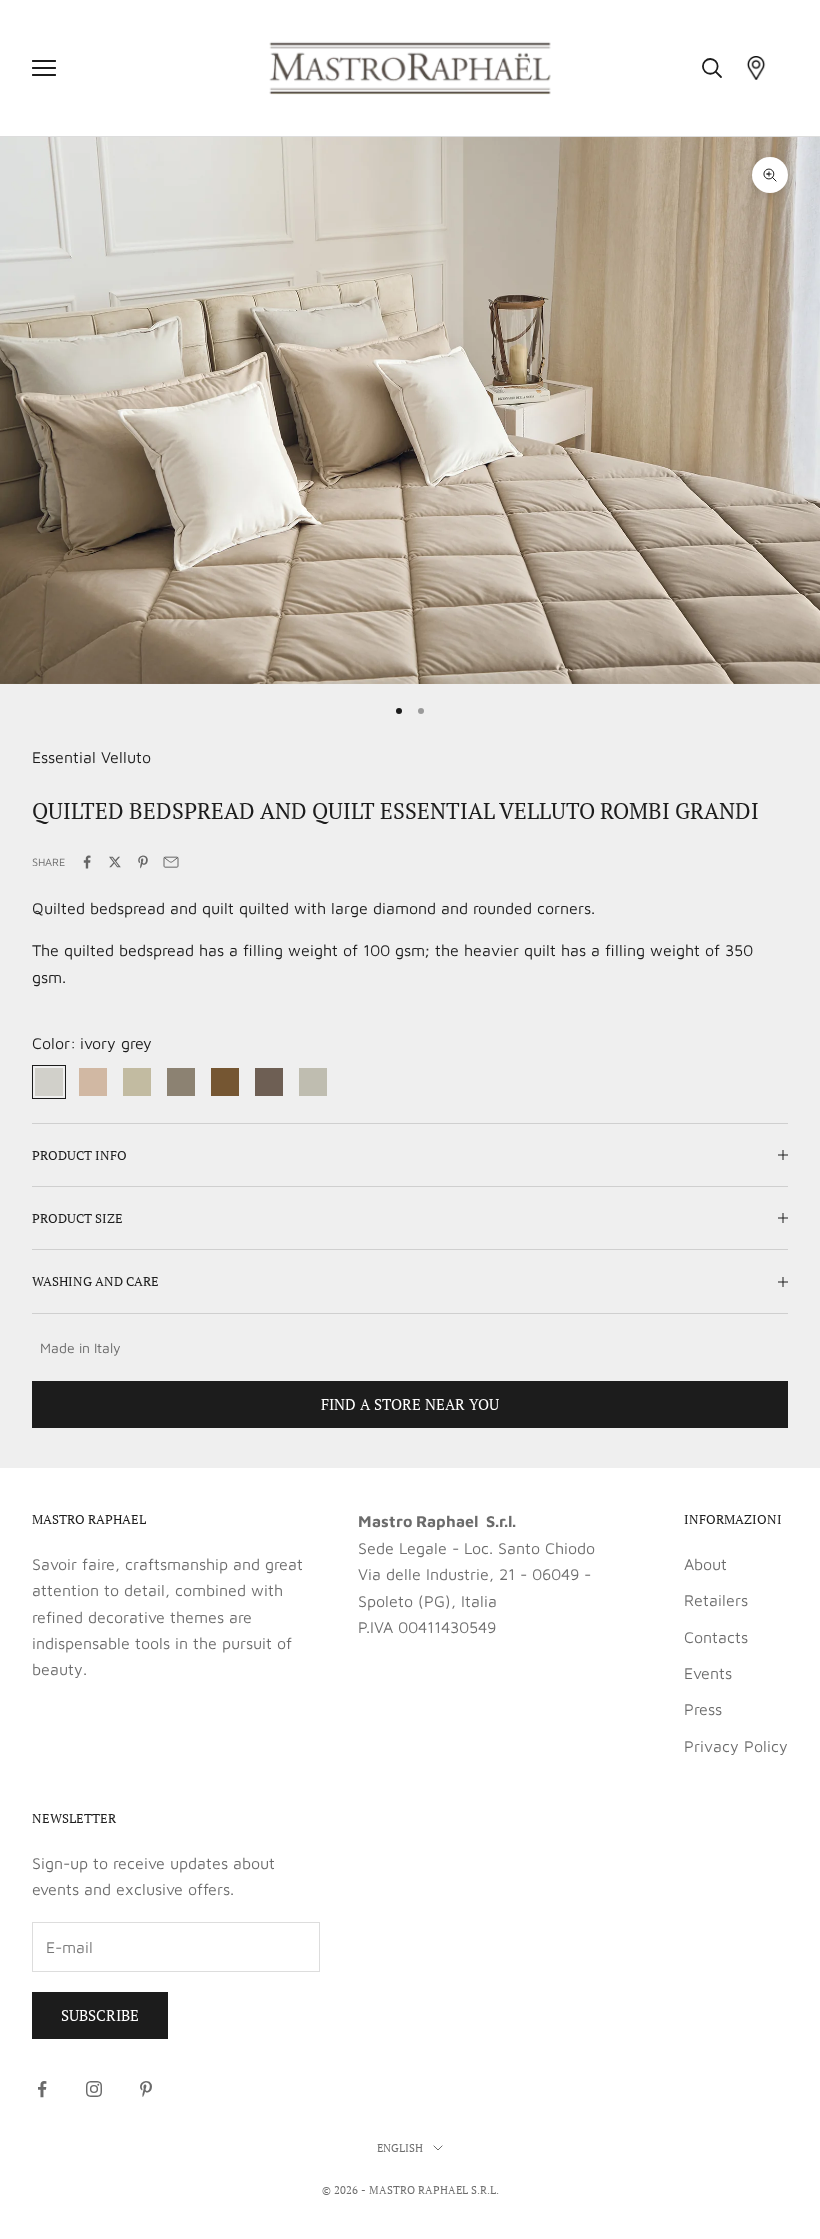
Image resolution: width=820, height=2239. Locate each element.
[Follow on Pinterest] (146, 2089)
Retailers (716, 1600)
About (705, 1564)
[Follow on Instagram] (94, 2089)
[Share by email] (171, 862)
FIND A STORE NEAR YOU (410, 1404)
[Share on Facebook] (87, 862)
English (400, 2148)
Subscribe (100, 2015)
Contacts (716, 1637)
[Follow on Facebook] (42, 2089)
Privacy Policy (736, 1746)
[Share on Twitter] (115, 862)
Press (703, 1709)
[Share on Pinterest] (143, 862)
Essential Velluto (91, 757)
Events (708, 1673)
